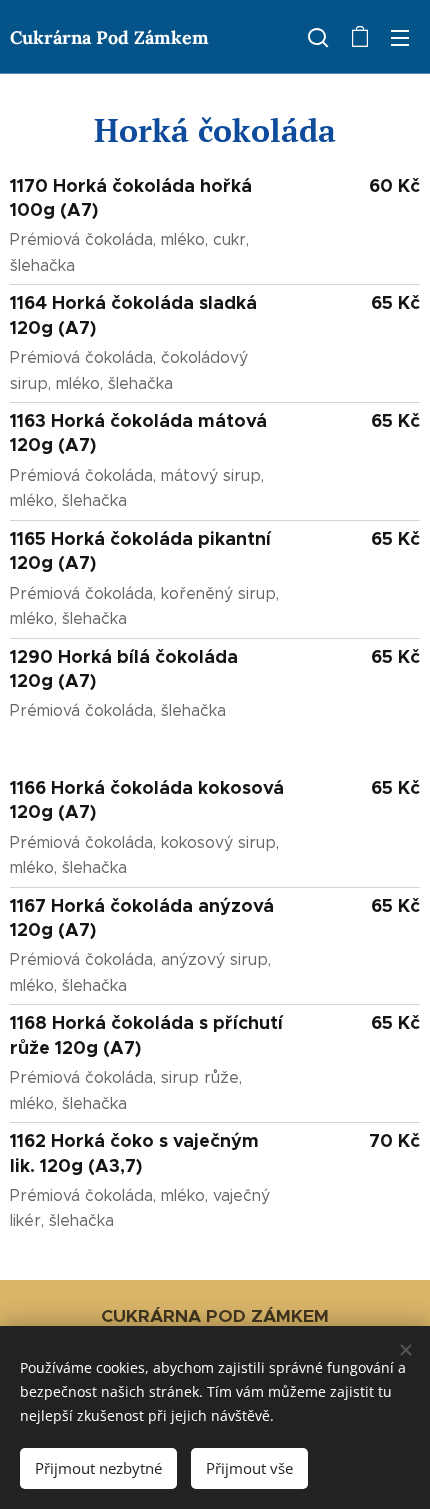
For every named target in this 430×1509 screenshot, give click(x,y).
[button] (318, 37)
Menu (400, 37)
